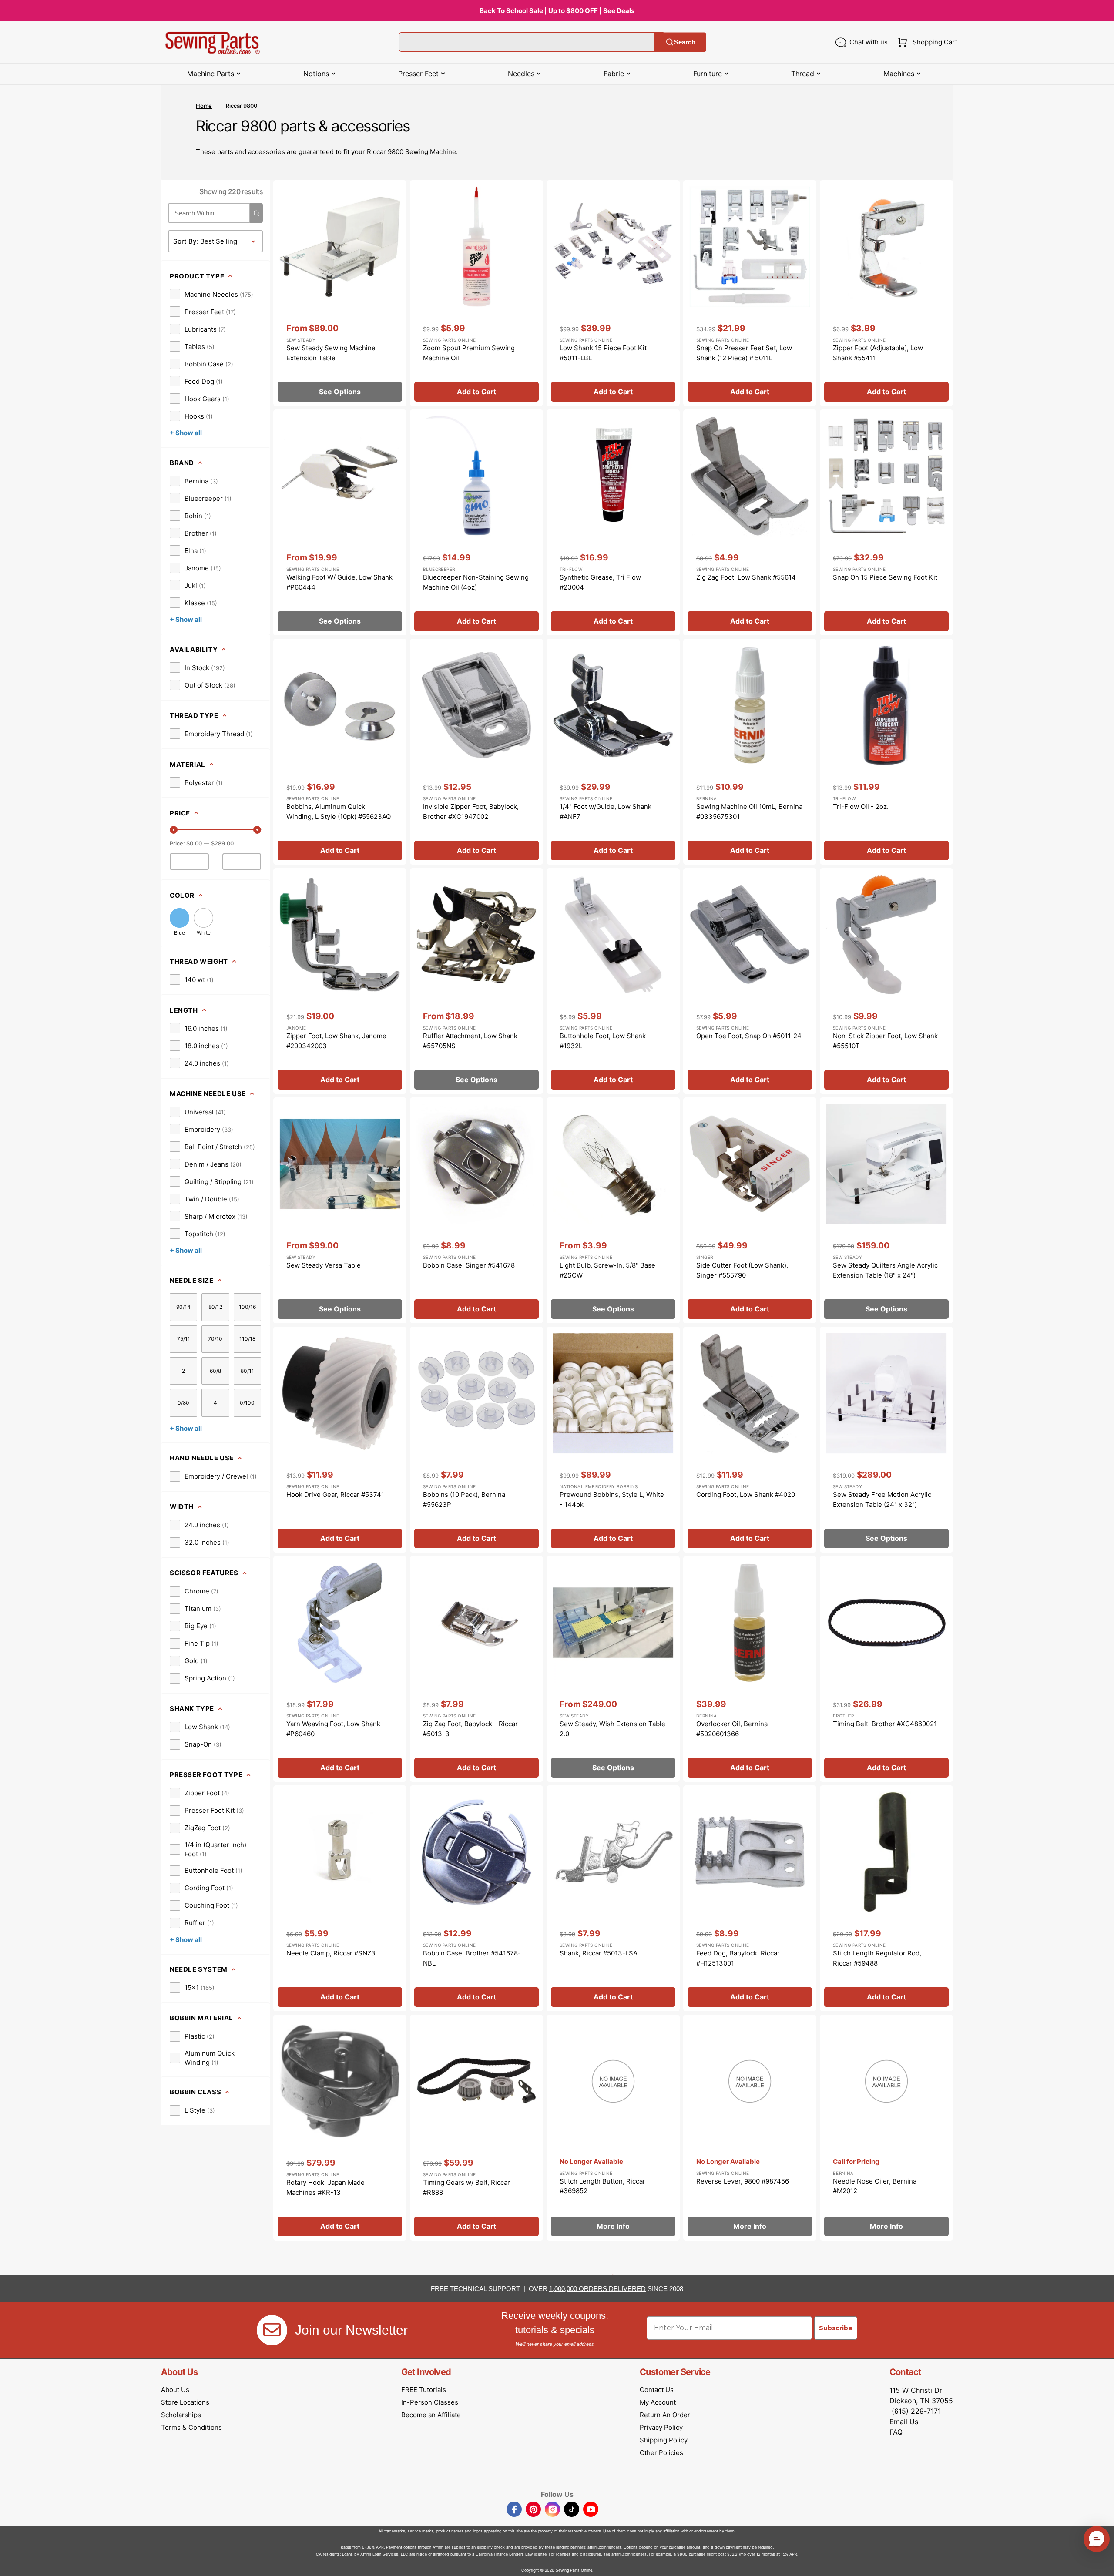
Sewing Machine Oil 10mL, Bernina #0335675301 (749, 812)
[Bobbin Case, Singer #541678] (476, 1210)
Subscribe (836, 2328)
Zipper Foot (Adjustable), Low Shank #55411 (878, 353)
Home (204, 106)
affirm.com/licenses (629, 2554)
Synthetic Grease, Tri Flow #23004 (600, 582)
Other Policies (661, 2453)
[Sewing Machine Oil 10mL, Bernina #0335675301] (750, 752)
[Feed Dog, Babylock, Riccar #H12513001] (750, 1898)
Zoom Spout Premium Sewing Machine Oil (469, 353)
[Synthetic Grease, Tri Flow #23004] (613, 522)
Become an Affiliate (431, 2415)
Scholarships (181, 2415)
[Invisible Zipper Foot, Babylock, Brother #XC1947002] (476, 752)
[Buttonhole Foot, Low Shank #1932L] (613, 981)
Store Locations (185, 2402)
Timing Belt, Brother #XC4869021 (885, 1724)
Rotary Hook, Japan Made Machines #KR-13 (325, 2187)
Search (685, 42)
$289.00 (222, 843)
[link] (211, 294)
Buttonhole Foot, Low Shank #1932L (603, 1041)
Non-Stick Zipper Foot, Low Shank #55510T (885, 1041)
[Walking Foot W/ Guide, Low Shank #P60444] (340, 522)
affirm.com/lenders (604, 2547)
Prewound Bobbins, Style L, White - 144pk (612, 1499)
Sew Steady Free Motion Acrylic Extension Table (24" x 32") (882, 1499)
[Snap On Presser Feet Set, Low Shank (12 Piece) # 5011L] (750, 293)
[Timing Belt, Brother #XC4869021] (886, 1669)
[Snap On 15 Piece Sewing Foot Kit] (886, 522)
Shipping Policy (664, 2440)
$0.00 (194, 843)
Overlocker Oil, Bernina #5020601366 (732, 1729)
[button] (926, 42)
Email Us (904, 2422)
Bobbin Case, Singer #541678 (469, 1265)
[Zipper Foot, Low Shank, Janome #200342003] (340, 981)
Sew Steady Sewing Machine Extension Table (331, 353)
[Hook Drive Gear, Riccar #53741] (340, 1440)
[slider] (174, 830)
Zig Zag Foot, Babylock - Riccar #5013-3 (470, 1729)
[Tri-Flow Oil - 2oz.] (886, 752)
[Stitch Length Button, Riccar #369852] (613, 2128)
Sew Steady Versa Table (324, 1265)
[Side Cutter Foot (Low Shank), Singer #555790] (750, 1210)
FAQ (896, 2432)
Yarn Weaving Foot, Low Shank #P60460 (333, 1729)
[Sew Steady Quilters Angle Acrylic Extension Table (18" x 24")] (886, 1210)
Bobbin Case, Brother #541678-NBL (472, 1958)
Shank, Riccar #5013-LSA (599, 1953)
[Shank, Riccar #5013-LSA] (613, 1898)
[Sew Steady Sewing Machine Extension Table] (340, 293)
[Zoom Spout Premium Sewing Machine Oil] (476, 293)
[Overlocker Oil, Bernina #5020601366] (750, 1669)
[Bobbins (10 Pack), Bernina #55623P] (476, 1440)
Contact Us (657, 2390)
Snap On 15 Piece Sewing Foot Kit (885, 577)
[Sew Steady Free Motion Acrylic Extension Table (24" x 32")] (886, 1440)
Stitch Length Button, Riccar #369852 (602, 2186)
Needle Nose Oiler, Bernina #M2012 (875, 2186)
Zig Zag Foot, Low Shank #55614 (746, 577)
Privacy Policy (661, 2427)
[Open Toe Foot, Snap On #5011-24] (750, 981)
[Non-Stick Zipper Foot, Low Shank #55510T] (886, 981)
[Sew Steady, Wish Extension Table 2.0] (613, 1669)
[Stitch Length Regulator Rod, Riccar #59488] (886, 1898)
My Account (658, 2402)
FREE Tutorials (424, 2390)
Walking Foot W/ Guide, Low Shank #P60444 (339, 582)
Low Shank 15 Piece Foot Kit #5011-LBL (603, 353)
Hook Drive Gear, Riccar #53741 (335, 1494)
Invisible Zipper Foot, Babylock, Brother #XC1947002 (471, 812)
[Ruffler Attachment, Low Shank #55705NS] (476, 981)
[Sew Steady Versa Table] (340, 1210)
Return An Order (665, 2415)
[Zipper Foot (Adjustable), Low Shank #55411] (886, 293)
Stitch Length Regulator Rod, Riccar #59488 (877, 1958)
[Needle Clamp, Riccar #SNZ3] (340, 1898)
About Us (175, 2390)
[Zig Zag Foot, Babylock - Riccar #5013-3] (476, 1669)
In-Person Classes (430, 2402)
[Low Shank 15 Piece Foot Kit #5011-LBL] (613, 293)
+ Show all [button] (186, 433)
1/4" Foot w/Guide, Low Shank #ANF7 (606, 812)
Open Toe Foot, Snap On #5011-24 (749, 1036)
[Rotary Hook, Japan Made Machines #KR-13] (340, 2128)
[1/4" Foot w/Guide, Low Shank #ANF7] (613, 752)
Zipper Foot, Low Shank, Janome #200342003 (336, 1041)
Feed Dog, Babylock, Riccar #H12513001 (738, 1958)
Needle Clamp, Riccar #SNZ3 (331, 1953)
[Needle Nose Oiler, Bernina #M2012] (886, 2128)
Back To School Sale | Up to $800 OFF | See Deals (557, 11)
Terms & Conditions (191, 2427)
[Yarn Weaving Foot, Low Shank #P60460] (340, 1669)
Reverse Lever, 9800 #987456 (743, 2181)
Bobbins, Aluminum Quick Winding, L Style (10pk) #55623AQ (339, 812)
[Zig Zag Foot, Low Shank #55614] (750, 522)
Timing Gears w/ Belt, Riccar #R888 (466, 2187)
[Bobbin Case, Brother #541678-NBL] (476, 1898)
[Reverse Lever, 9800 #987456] (750, 2128)
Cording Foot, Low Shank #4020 (746, 1494)
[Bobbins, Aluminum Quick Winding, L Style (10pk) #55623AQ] (340, 752)
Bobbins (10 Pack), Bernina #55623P (464, 1499)
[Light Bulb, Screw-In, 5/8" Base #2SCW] (613, 1210)
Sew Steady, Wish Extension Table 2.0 (612, 1729)
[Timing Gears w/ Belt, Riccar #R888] (476, 2128)
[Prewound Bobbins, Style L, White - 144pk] (613, 1440)
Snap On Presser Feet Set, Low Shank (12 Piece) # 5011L (744, 353)
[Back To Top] (1101, 2563)
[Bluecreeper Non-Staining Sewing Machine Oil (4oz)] (476, 522)
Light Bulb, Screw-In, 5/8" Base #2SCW (607, 1270)
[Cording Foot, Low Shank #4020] (750, 1440)
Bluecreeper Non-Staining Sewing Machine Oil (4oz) (476, 582)
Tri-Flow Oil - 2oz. (861, 807)
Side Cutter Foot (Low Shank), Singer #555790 (742, 1270)
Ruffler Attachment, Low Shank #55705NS (470, 1041)
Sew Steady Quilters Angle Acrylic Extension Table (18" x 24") (885, 1270)
